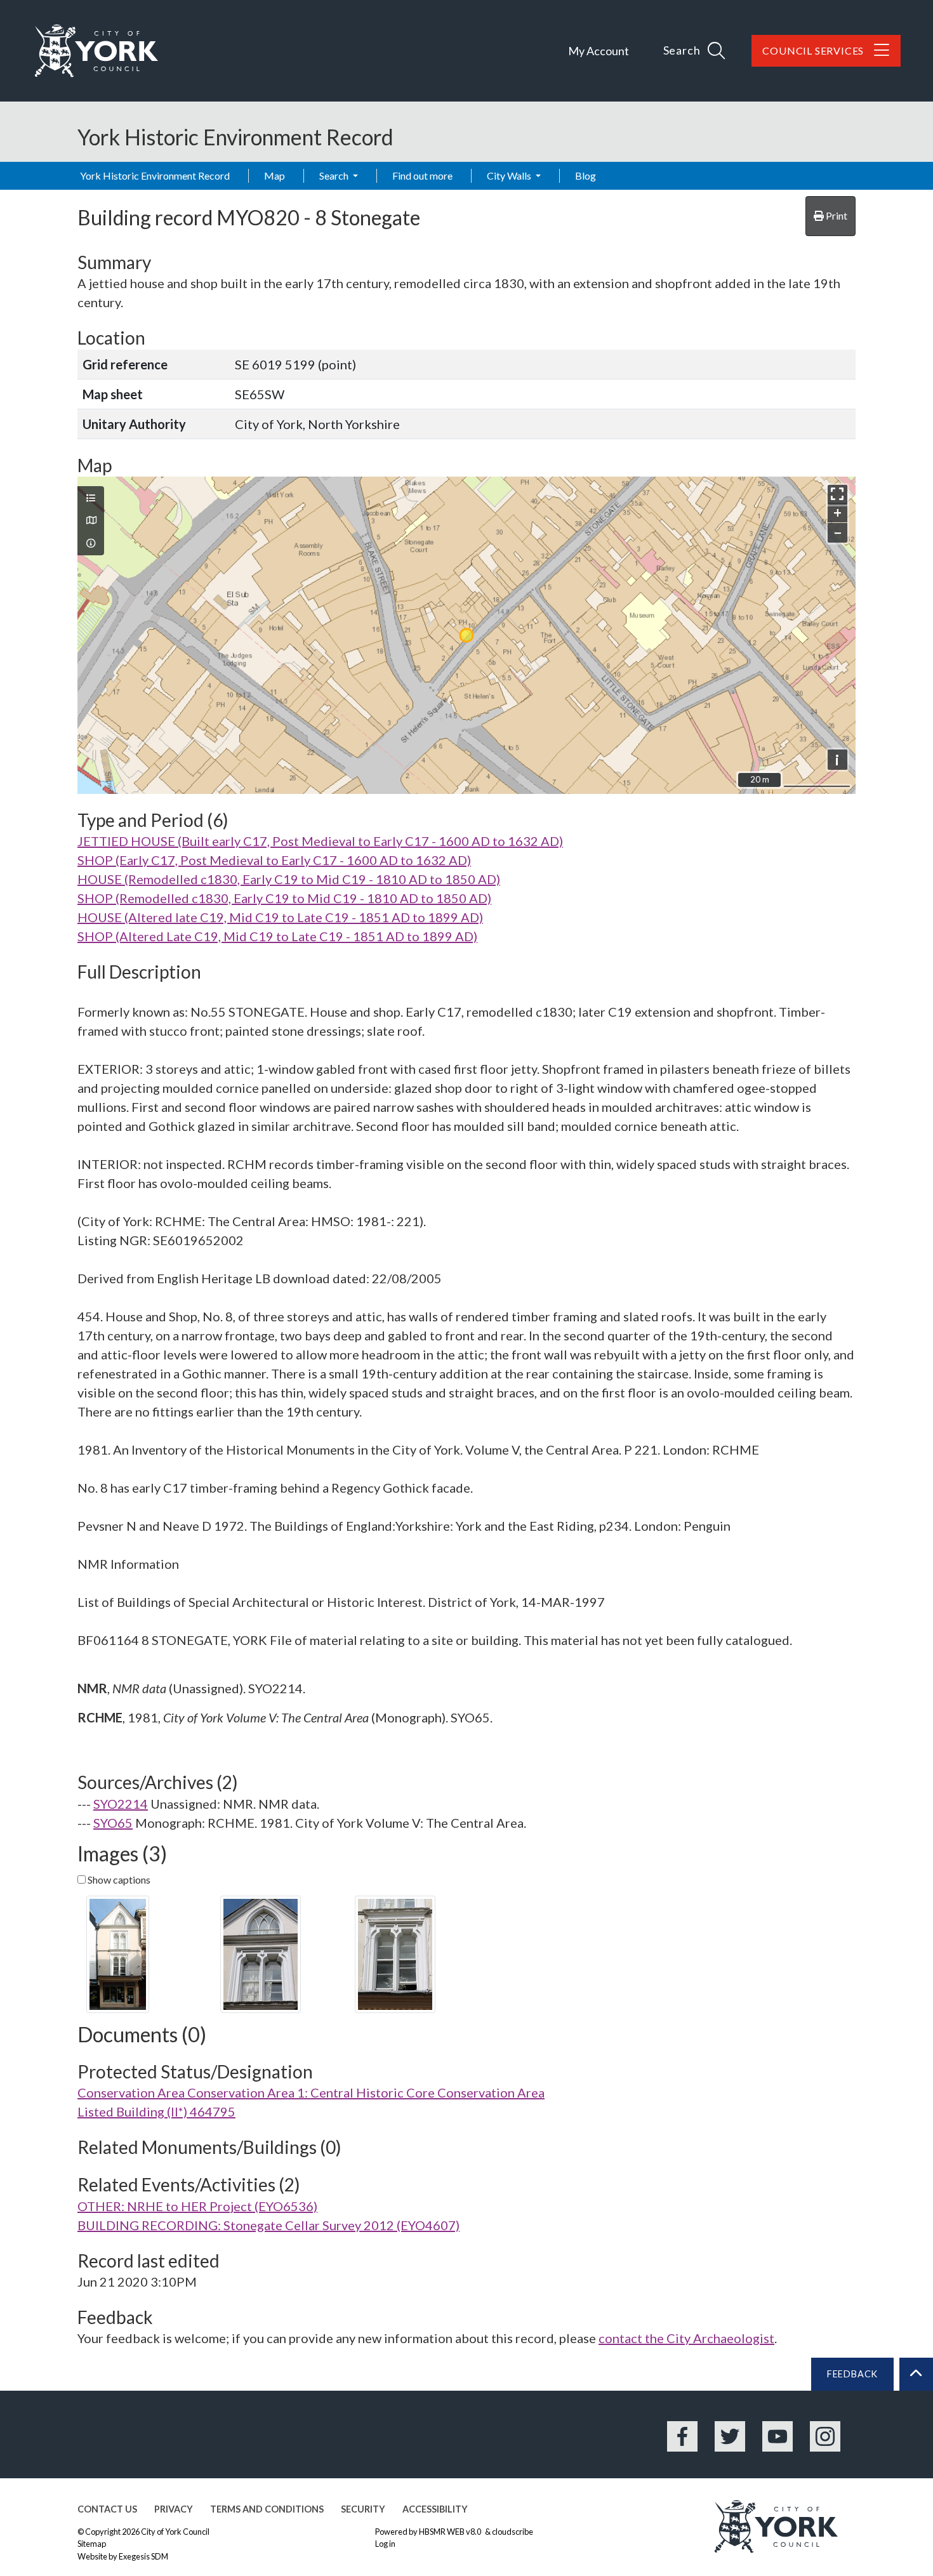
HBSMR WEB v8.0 (451, 2532)
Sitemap (92, 2544)
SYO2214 (121, 1804)
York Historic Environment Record (155, 175)
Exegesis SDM (143, 2556)
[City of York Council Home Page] (96, 51)
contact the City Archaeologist (686, 2338)
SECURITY (363, 2509)
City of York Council (175, 2532)
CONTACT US (107, 2509)
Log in (385, 2544)
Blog (586, 175)
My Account (599, 51)
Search (335, 175)
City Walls (510, 175)
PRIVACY (174, 2509)
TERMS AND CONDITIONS (267, 2509)
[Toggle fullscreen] (837, 495)
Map (275, 175)
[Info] (91, 543)
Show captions (118, 1879)
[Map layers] (91, 498)
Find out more (422, 175)
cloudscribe (513, 2532)
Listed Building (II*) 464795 (156, 2111)
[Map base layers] (91, 520)
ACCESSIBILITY (435, 2509)
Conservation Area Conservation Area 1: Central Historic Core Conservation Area (311, 2092)
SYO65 (113, 1823)
